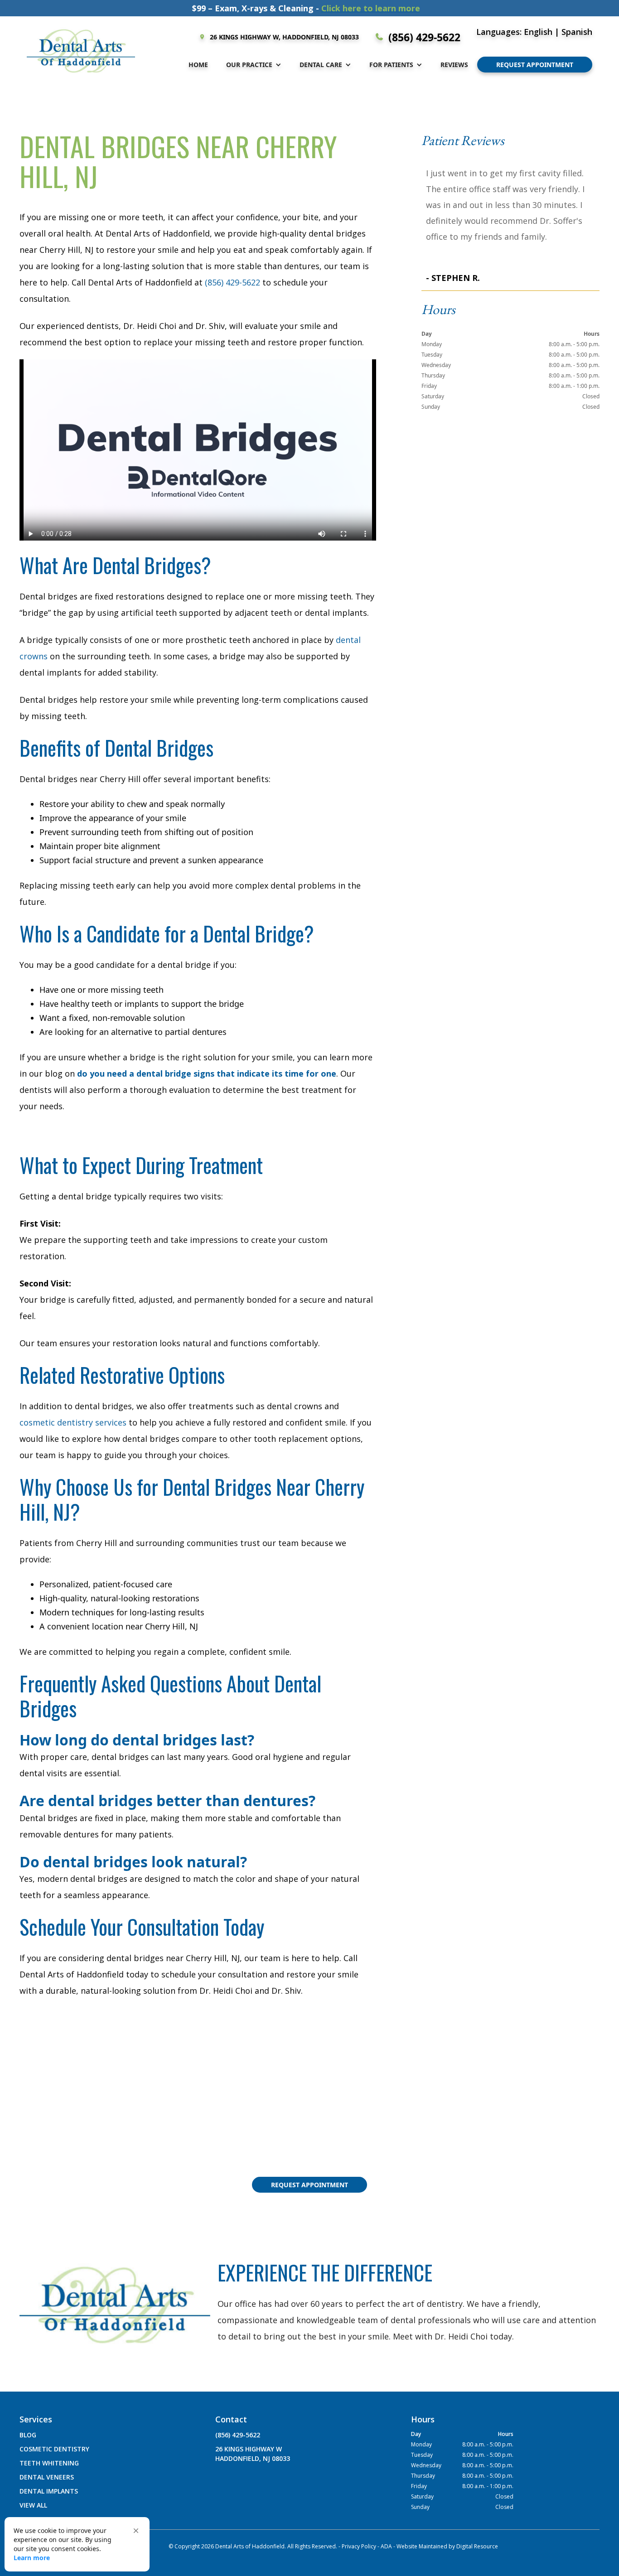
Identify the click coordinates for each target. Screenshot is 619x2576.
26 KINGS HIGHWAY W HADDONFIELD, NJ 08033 (253, 2454)
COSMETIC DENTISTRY (54, 2449)
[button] (254, 65)
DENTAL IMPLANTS (49, 2491)
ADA (386, 2546)
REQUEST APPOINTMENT (535, 65)
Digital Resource (477, 2546)
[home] (81, 51)
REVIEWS (454, 65)
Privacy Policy (359, 2546)
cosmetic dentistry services (73, 1422)
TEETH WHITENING (49, 2463)
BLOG (28, 2435)
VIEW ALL (33, 2505)
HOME (198, 65)
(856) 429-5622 (232, 282)
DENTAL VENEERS (47, 2477)
